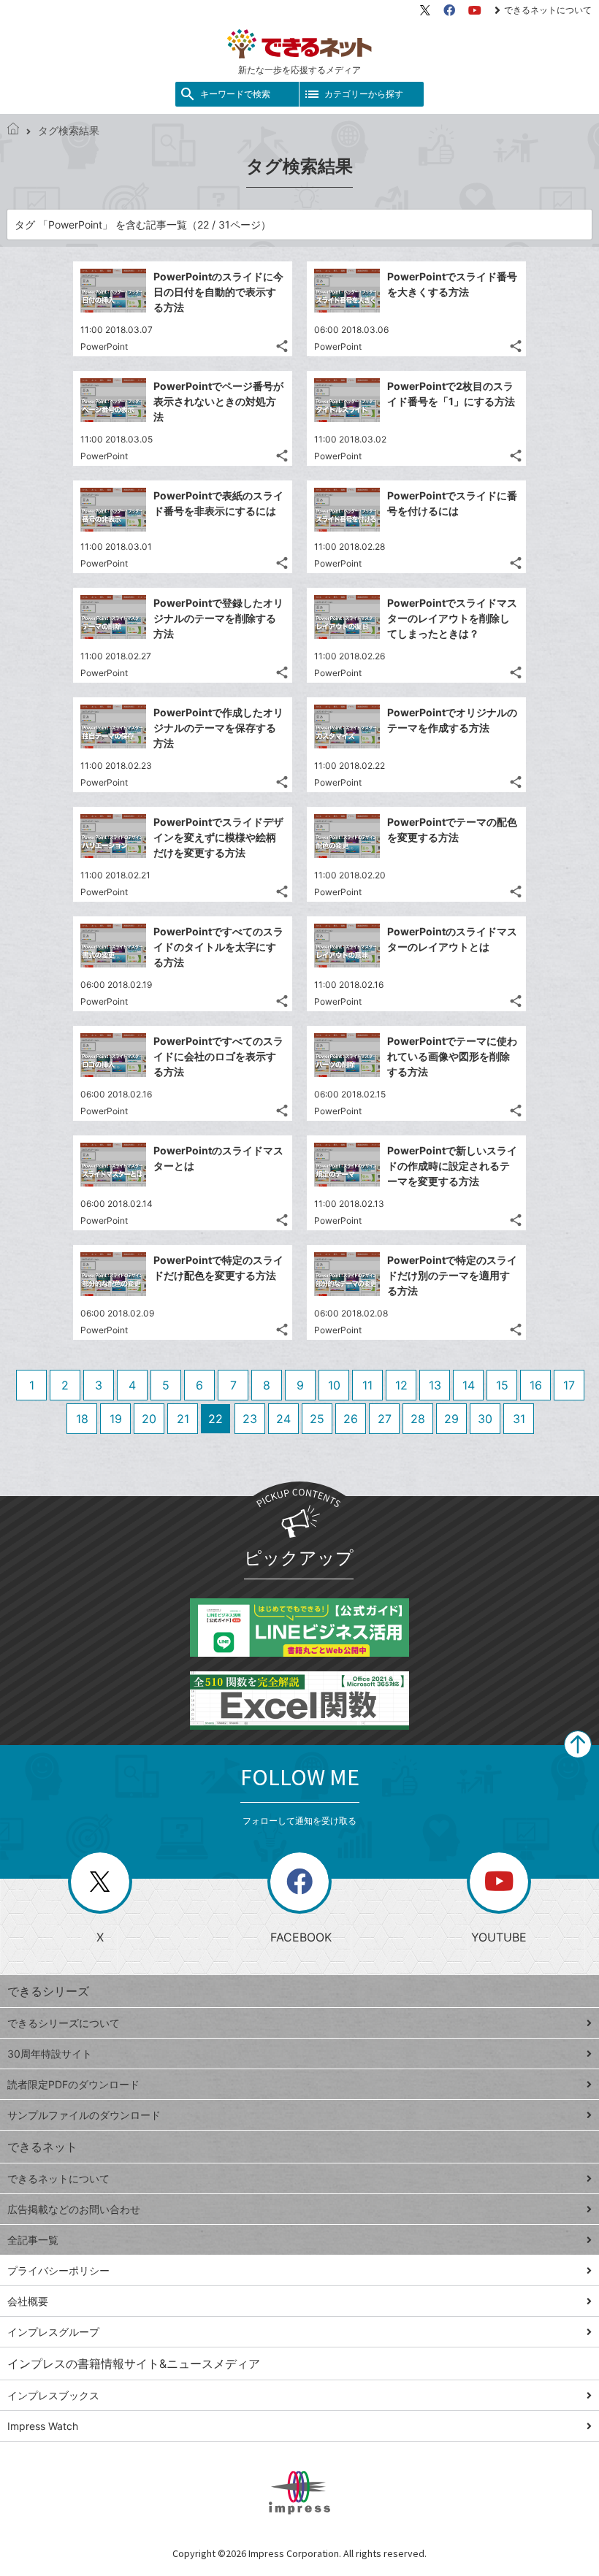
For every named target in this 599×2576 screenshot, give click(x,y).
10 (334, 1385)
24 (283, 1419)
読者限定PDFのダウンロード (73, 2084)
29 (451, 1419)
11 (367, 1385)
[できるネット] (13, 130)
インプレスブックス (53, 2395)
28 (418, 1419)
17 (569, 1385)
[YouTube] (475, 10)
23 (250, 1419)
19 (116, 1419)
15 (502, 1385)
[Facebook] (449, 10)
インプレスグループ (53, 2332)
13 (435, 1385)
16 (536, 1385)
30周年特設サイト (50, 2054)
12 (401, 1385)
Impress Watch (43, 2426)
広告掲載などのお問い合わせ (74, 2209)
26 (351, 1419)
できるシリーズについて (64, 2023)
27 (385, 1419)
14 (469, 1385)
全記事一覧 (33, 2240)
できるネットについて (548, 10)
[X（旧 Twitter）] (425, 10)
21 (183, 1419)
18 (82, 1419)
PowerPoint (104, 346)
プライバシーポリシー (58, 2270)
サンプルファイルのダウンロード (84, 2115)
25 (317, 1419)
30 (485, 1419)
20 (149, 1419)
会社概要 (28, 2301)
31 (519, 1419)
